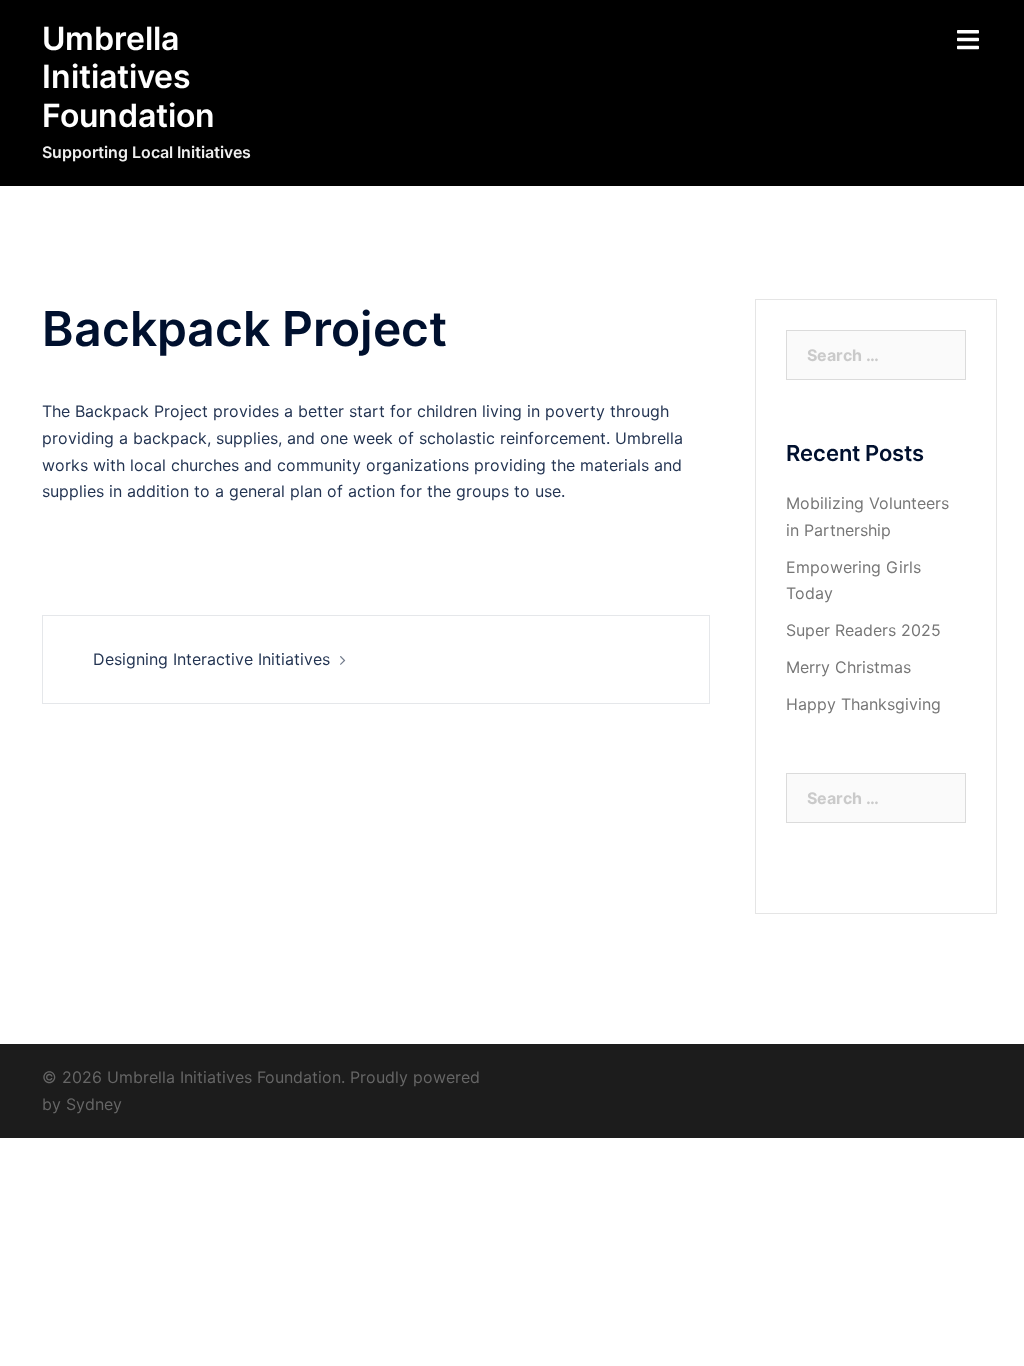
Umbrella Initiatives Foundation (128, 77)
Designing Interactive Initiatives (211, 659)
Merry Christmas (848, 667)
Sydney (94, 1104)
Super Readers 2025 (863, 630)
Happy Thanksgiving (863, 704)
